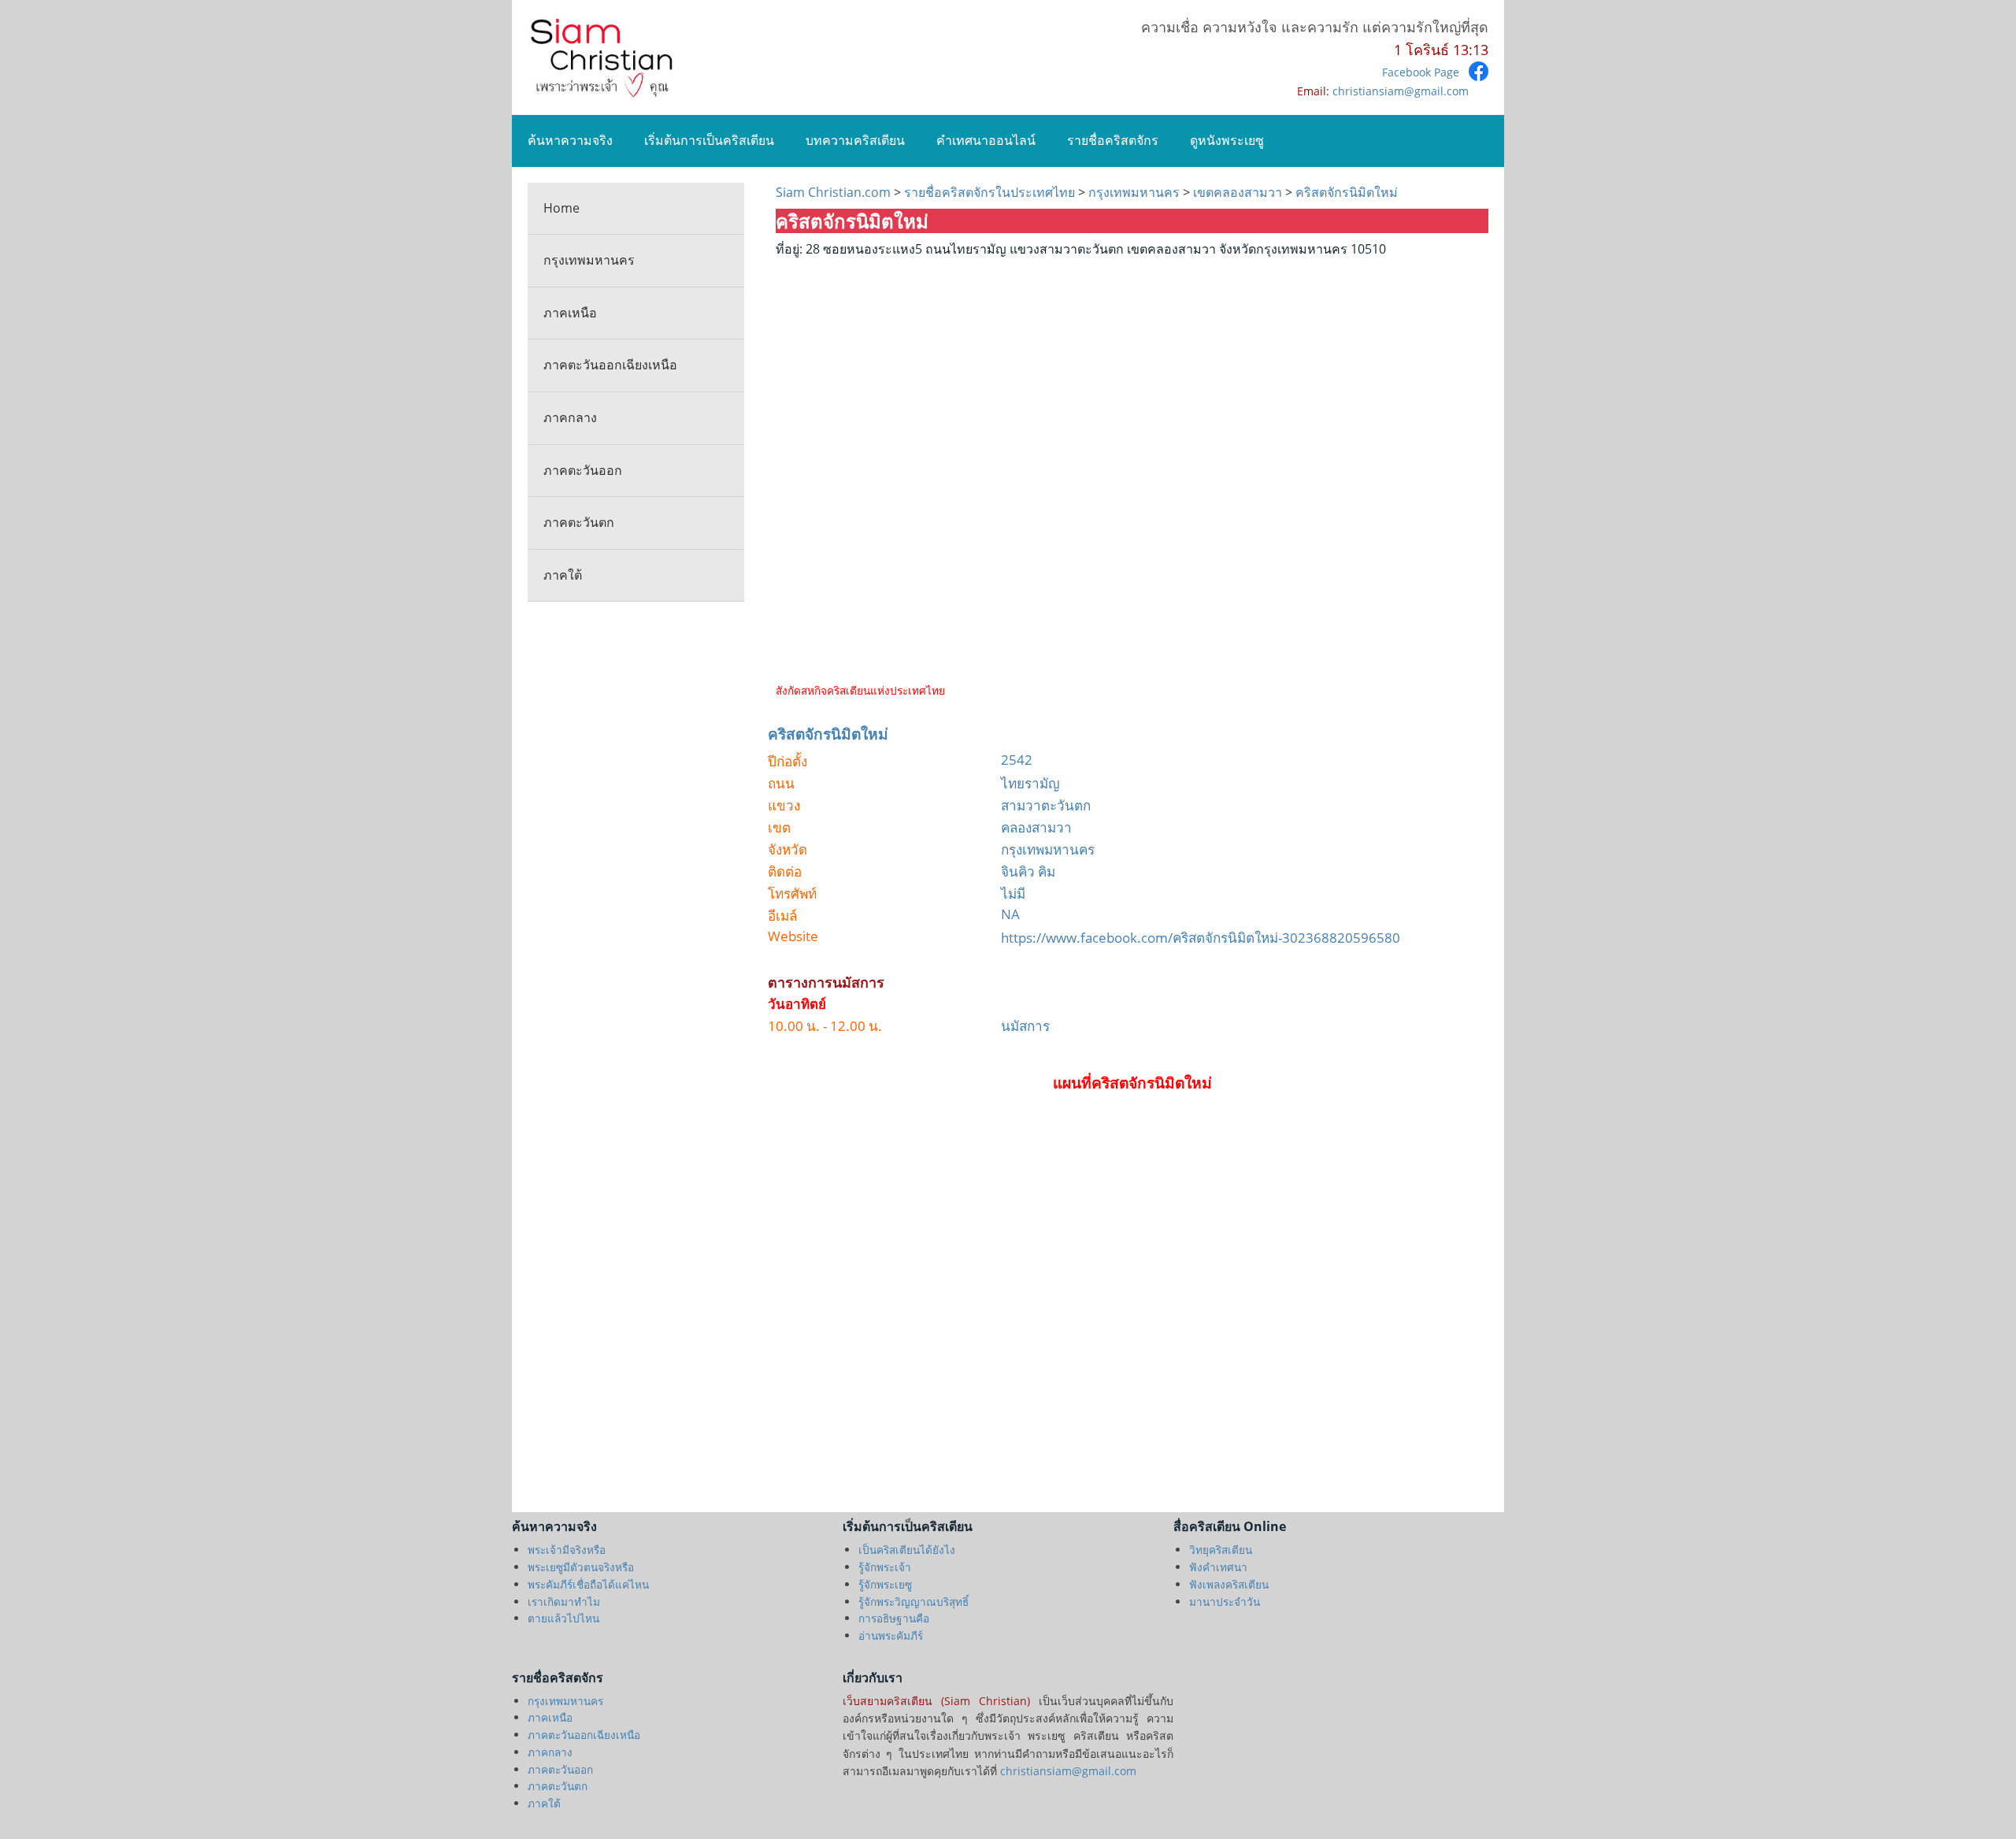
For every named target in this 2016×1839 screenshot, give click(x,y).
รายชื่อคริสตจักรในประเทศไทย (989, 192)
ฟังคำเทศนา (1218, 1567)
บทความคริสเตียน (855, 140)
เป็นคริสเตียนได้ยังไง (907, 1550)
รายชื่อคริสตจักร (1113, 140)
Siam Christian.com (835, 192)
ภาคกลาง (570, 417)
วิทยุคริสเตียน (1221, 1550)
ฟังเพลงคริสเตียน (1229, 1584)
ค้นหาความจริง (570, 140)
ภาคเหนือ (570, 313)
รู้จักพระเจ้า (885, 1567)
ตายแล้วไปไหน (563, 1618)
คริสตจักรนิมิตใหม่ (1345, 192)
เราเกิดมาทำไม (564, 1602)
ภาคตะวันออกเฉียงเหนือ (610, 365)
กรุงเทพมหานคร (589, 260)
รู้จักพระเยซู (885, 1584)
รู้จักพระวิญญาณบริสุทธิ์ (913, 1602)
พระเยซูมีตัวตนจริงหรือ (581, 1567)
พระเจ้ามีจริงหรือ (567, 1550)
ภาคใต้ (563, 575)
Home (561, 208)
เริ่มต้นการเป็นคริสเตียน (709, 140)
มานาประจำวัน (1225, 1602)
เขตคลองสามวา (1239, 192)
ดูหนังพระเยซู (1227, 140)
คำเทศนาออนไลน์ (986, 140)
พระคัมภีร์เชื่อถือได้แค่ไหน (588, 1584)
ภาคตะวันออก (583, 470)
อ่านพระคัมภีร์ (891, 1635)
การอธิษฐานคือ (894, 1618)
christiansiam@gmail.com (1401, 91)
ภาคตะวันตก (579, 522)
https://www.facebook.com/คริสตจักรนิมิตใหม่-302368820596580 (1201, 938)
